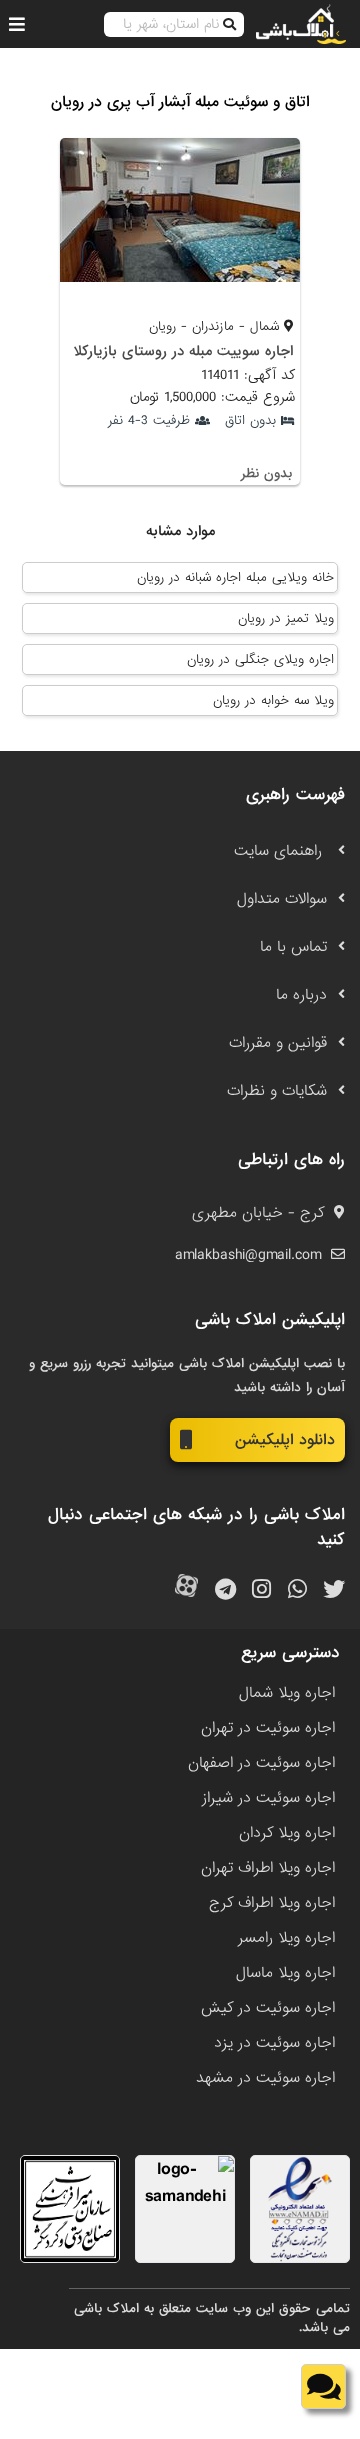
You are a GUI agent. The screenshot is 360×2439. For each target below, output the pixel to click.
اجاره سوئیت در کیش (268, 2008)
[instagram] (261, 1590)
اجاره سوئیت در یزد (274, 2043)
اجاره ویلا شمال (287, 1693)
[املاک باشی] (301, 24)
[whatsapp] (297, 1590)
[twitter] (334, 1590)
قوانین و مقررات (278, 1043)
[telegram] (225, 1590)
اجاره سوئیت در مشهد (265, 2078)
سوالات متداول (282, 899)
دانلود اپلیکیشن (285, 1440)
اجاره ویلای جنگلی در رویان (260, 659)
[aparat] (186, 1590)
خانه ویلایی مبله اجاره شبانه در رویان (235, 577)
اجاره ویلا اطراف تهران (268, 1868)
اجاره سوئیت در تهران (268, 1728)
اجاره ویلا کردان (287, 1833)
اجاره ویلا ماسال (285, 1973)
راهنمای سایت (280, 851)
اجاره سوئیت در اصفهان (261, 1763)
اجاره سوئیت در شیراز (268, 1798)
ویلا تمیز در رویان (286, 618)
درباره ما (301, 995)
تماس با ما (293, 947)
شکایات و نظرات (277, 1091)
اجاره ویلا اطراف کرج (272, 1903)
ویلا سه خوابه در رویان (273, 700)
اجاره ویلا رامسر (286, 1938)
